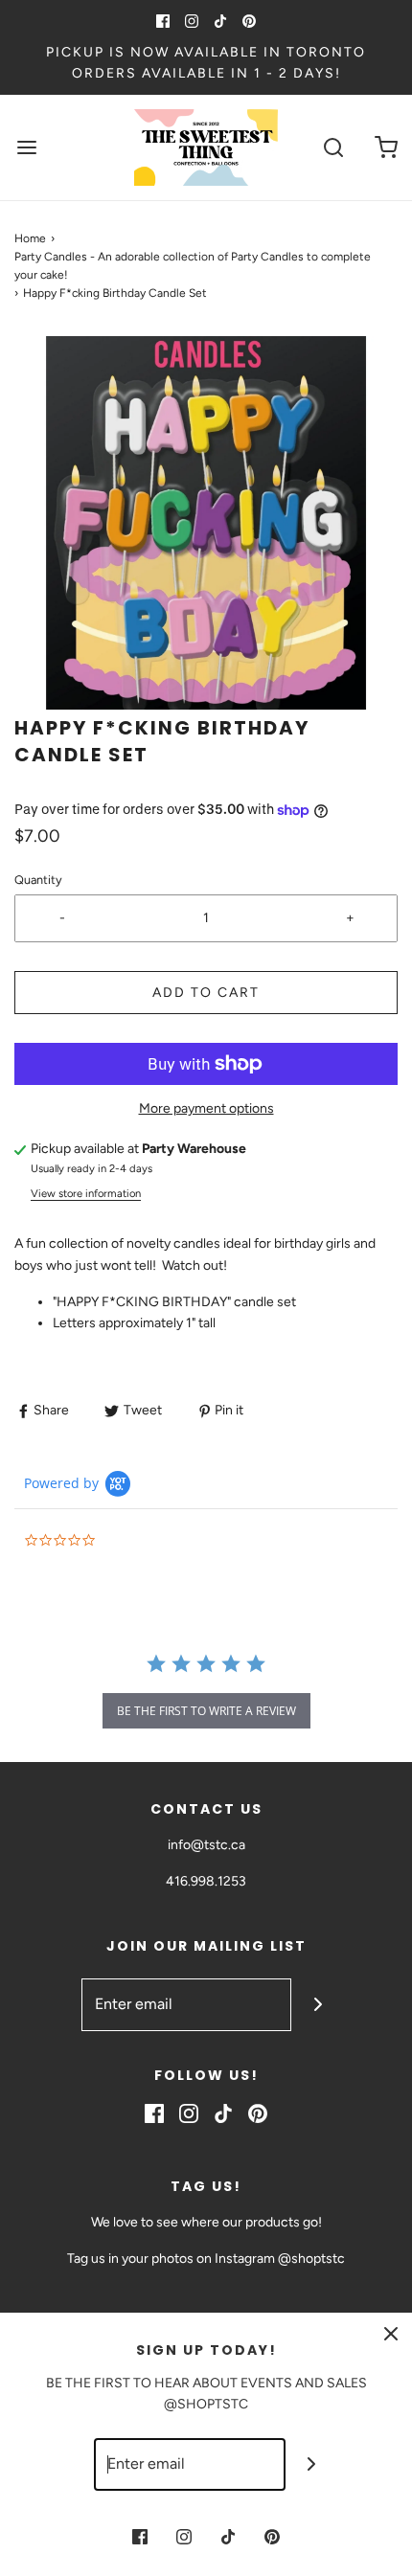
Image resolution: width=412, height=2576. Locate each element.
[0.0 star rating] (129, 1541)
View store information (86, 1193)
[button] (206, 523)
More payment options (206, 1108)
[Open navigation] (26, 147)
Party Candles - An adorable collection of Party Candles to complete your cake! (193, 266)
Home (30, 238)
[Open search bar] (333, 147)
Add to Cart (206, 993)
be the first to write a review (206, 1711)
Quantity (38, 880)
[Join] (318, 2005)
